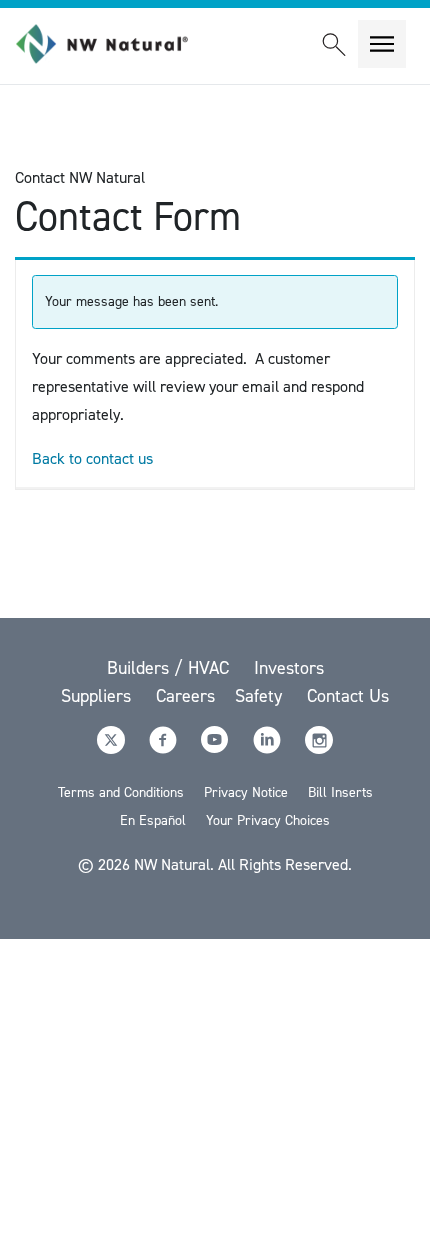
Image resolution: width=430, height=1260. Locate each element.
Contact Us (348, 696)
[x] (113, 748)
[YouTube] (217, 748)
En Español (153, 820)
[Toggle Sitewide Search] (334, 44)
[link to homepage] (113, 44)
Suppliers (98, 696)
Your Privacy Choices (268, 820)
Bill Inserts (340, 792)
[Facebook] (165, 748)
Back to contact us (92, 458)
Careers (185, 696)
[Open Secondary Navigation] (382, 44)
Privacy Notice (246, 792)
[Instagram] (319, 748)
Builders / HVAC (170, 668)
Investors (289, 668)
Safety (261, 696)
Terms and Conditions (121, 792)
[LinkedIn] (269, 748)
